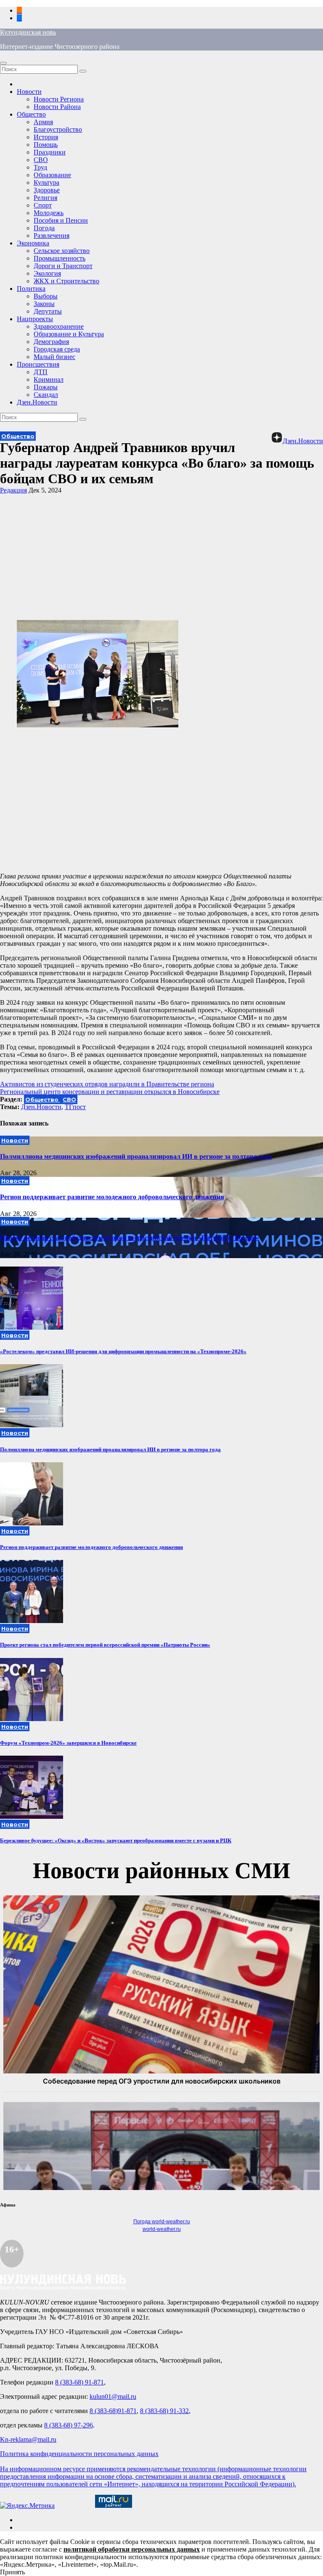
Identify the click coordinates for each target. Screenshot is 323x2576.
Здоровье (47, 190)
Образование (52, 175)
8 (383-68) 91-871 (79, 2382)
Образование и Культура (69, 334)
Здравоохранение (59, 326)
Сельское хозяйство (62, 251)
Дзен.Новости (37, 402)
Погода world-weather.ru (162, 2222)
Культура (46, 182)
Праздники (50, 152)
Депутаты (48, 311)
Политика (31, 289)
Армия (43, 122)
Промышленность (60, 258)
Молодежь (49, 213)
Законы (44, 304)
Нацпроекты (35, 319)
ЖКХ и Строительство (66, 281)
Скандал (46, 395)
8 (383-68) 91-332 (164, 2411)
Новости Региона (59, 99)
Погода (44, 228)
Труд (40, 167)
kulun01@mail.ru (113, 2396)
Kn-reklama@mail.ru (28, 2439)
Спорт (43, 205)
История (46, 137)
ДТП (41, 372)
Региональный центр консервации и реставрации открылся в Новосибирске (110, 1092)
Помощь (46, 145)
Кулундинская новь (28, 32)
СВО (41, 160)
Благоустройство (58, 129)
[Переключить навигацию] (3, 63)
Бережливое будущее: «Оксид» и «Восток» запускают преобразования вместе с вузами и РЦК (116, 1840)
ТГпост (75, 1107)
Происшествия (38, 364)
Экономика (33, 243)
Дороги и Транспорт (63, 266)
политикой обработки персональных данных (132, 2549)
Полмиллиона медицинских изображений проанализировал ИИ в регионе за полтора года (136, 1156)
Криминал (49, 379)
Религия (45, 198)
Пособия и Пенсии (61, 220)
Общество (31, 114)
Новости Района (57, 107)
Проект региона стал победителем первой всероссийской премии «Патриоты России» (130, 1238)
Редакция (13, 490)
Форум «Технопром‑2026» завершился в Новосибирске (68, 1743)
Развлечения (52, 236)
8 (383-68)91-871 (113, 2411)
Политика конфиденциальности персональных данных (79, 2454)
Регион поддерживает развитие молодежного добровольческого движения (112, 1197)
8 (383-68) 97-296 (69, 2425)
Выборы (46, 296)
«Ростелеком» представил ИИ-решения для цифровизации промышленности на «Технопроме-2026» (123, 1351)
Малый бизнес (54, 357)
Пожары (46, 387)
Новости (29, 92)
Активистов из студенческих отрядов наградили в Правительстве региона (107, 1084)
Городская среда (57, 349)
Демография (51, 342)
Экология (47, 273)
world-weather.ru (162, 2229)
